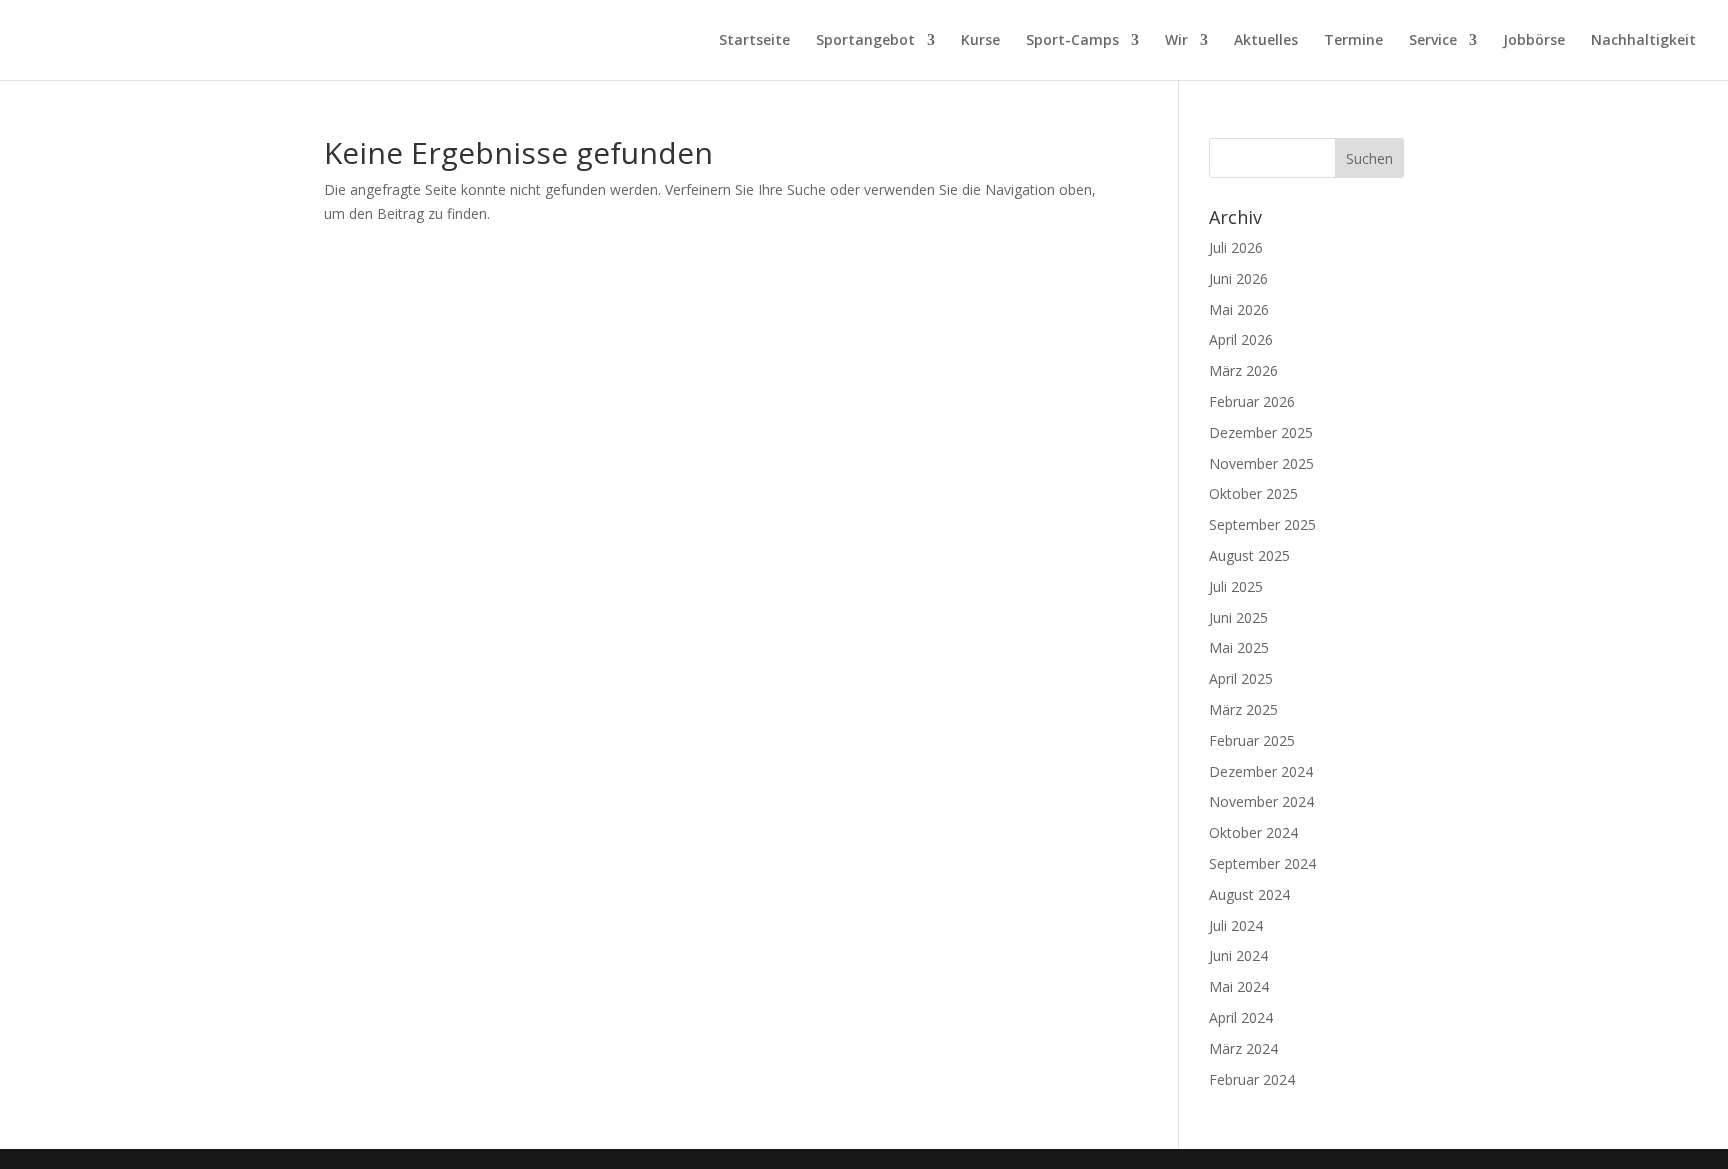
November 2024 (1261, 801)
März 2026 (1243, 370)
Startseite (754, 41)
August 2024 (1249, 894)
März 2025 (1243, 709)
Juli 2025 (1236, 586)
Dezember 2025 (1261, 432)
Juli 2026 (1236, 247)
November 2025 (1261, 463)
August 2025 (1249, 555)
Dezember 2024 (1261, 771)
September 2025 (1262, 524)
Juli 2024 (1236, 925)
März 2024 (1243, 1048)
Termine (1353, 41)
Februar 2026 (1252, 401)
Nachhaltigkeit (1643, 41)
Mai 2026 (1239, 309)
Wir (1176, 41)
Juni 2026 (1238, 278)
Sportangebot (865, 41)
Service (1433, 41)
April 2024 (1241, 1017)
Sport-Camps (1072, 41)
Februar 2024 (1252, 1079)
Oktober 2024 (1253, 832)
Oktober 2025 (1253, 493)
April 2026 (1241, 339)
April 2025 (1241, 678)
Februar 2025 (1252, 740)
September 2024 (1262, 863)
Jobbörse (1534, 41)
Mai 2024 (1239, 986)
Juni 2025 (1238, 617)
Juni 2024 (1238, 955)
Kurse (980, 41)
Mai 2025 (1239, 647)
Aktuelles (1266, 41)
